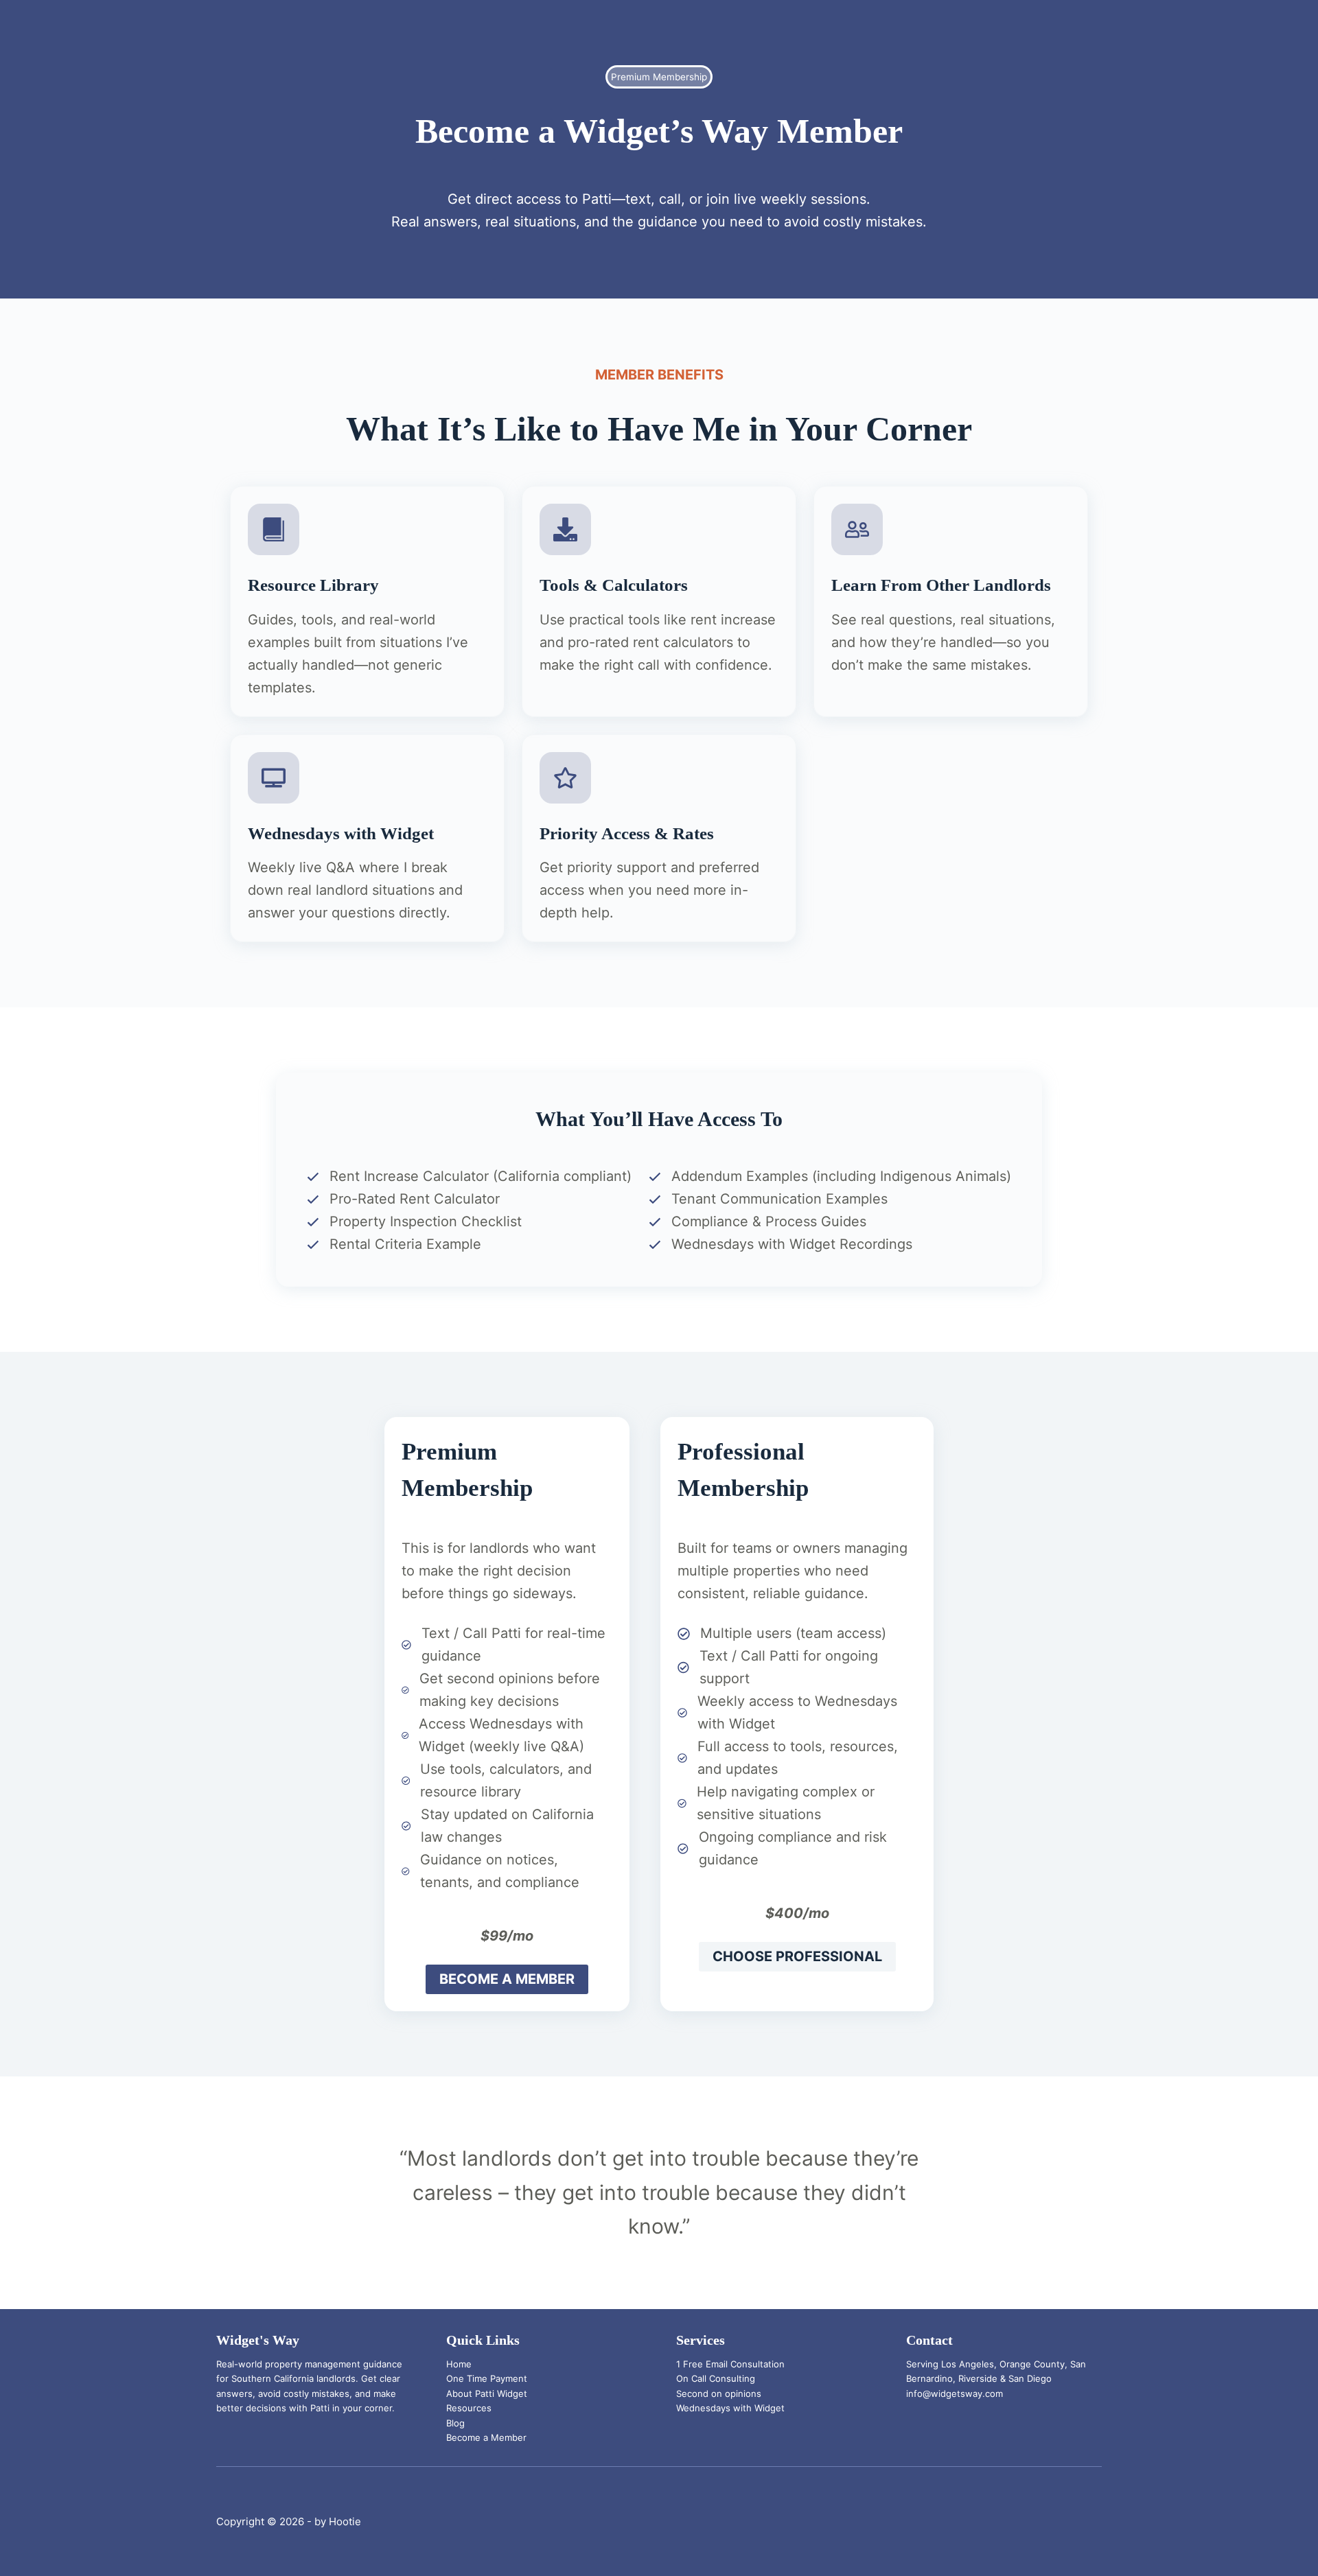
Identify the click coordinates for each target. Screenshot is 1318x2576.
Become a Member (486, 2437)
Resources (469, 2408)
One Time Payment (487, 2378)
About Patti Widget (487, 2393)
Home (459, 2364)
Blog (455, 2423)
